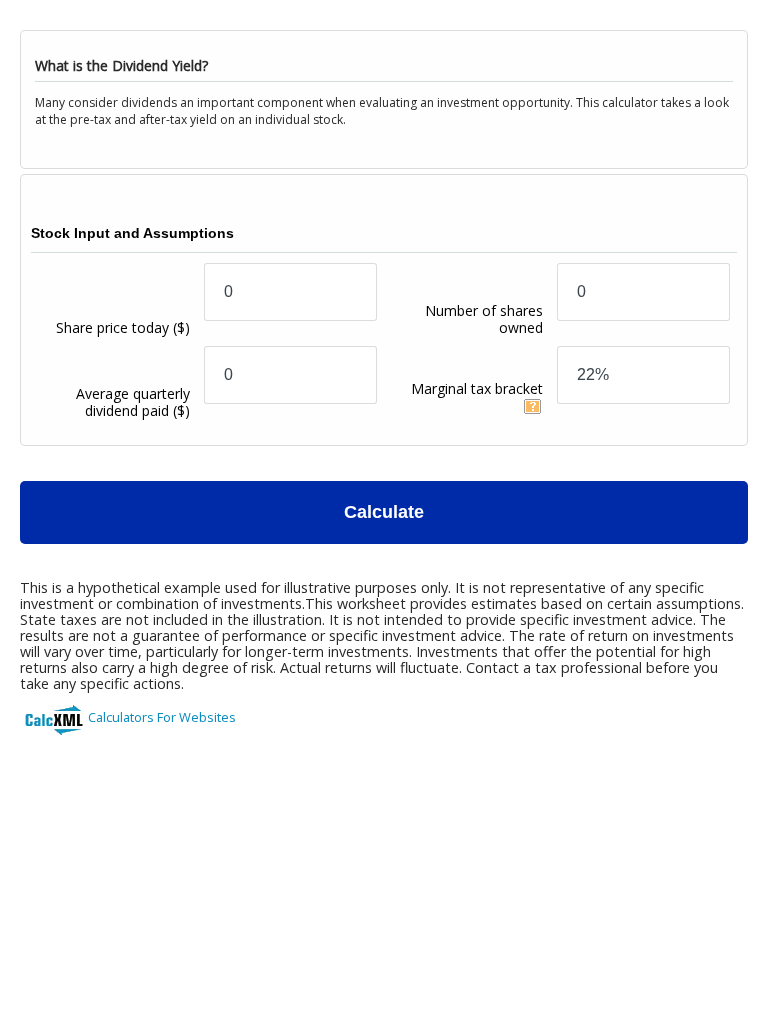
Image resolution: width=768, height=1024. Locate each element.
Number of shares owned (484, 319)
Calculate (384, 512)
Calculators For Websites (162, 717)
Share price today (123, 327)
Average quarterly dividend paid (133, 402)
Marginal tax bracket (477, 388)
